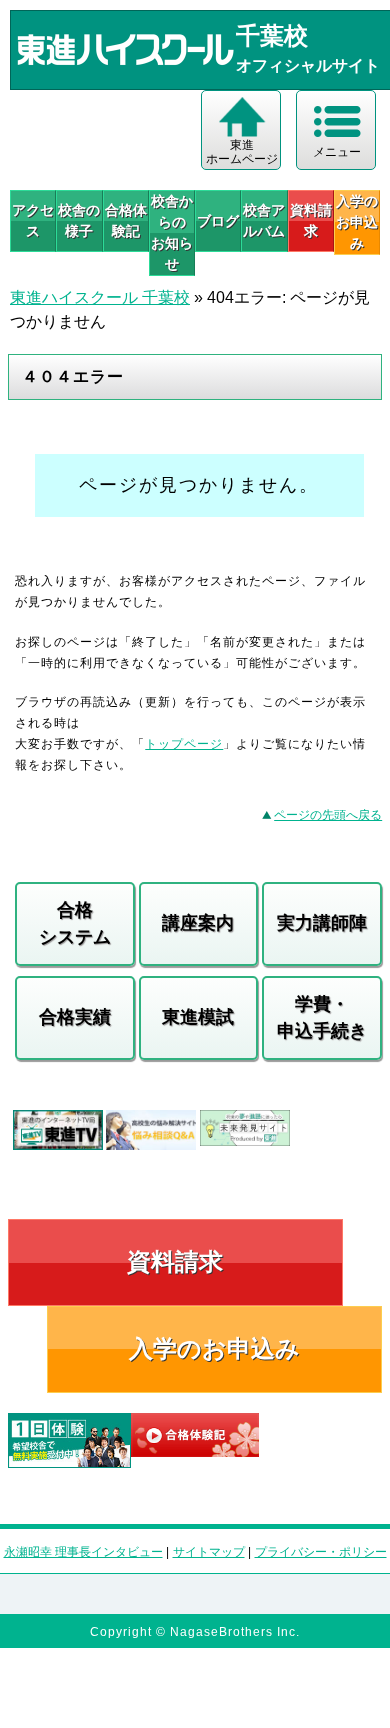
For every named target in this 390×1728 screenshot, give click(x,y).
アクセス (33, 220)
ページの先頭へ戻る (328, 815)
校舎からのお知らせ (172, 232)
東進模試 (198, 1017)
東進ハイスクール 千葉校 (100, 297)
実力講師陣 (322, 923)
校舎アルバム (264, 220)
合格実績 (75, 1017)
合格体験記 (126, 220)
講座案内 (198, 923)
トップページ (184, 744)
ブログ (218, 221)
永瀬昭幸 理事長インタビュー (83, 1552)
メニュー (337, 152)
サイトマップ (209, 1552)
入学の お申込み (357, 222)
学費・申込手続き (322, 1017)
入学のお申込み (214, 1348)
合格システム (75, 923)
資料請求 (311, 220)
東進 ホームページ (242, 152)
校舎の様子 (79, 220)
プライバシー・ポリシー (321, 1552)
